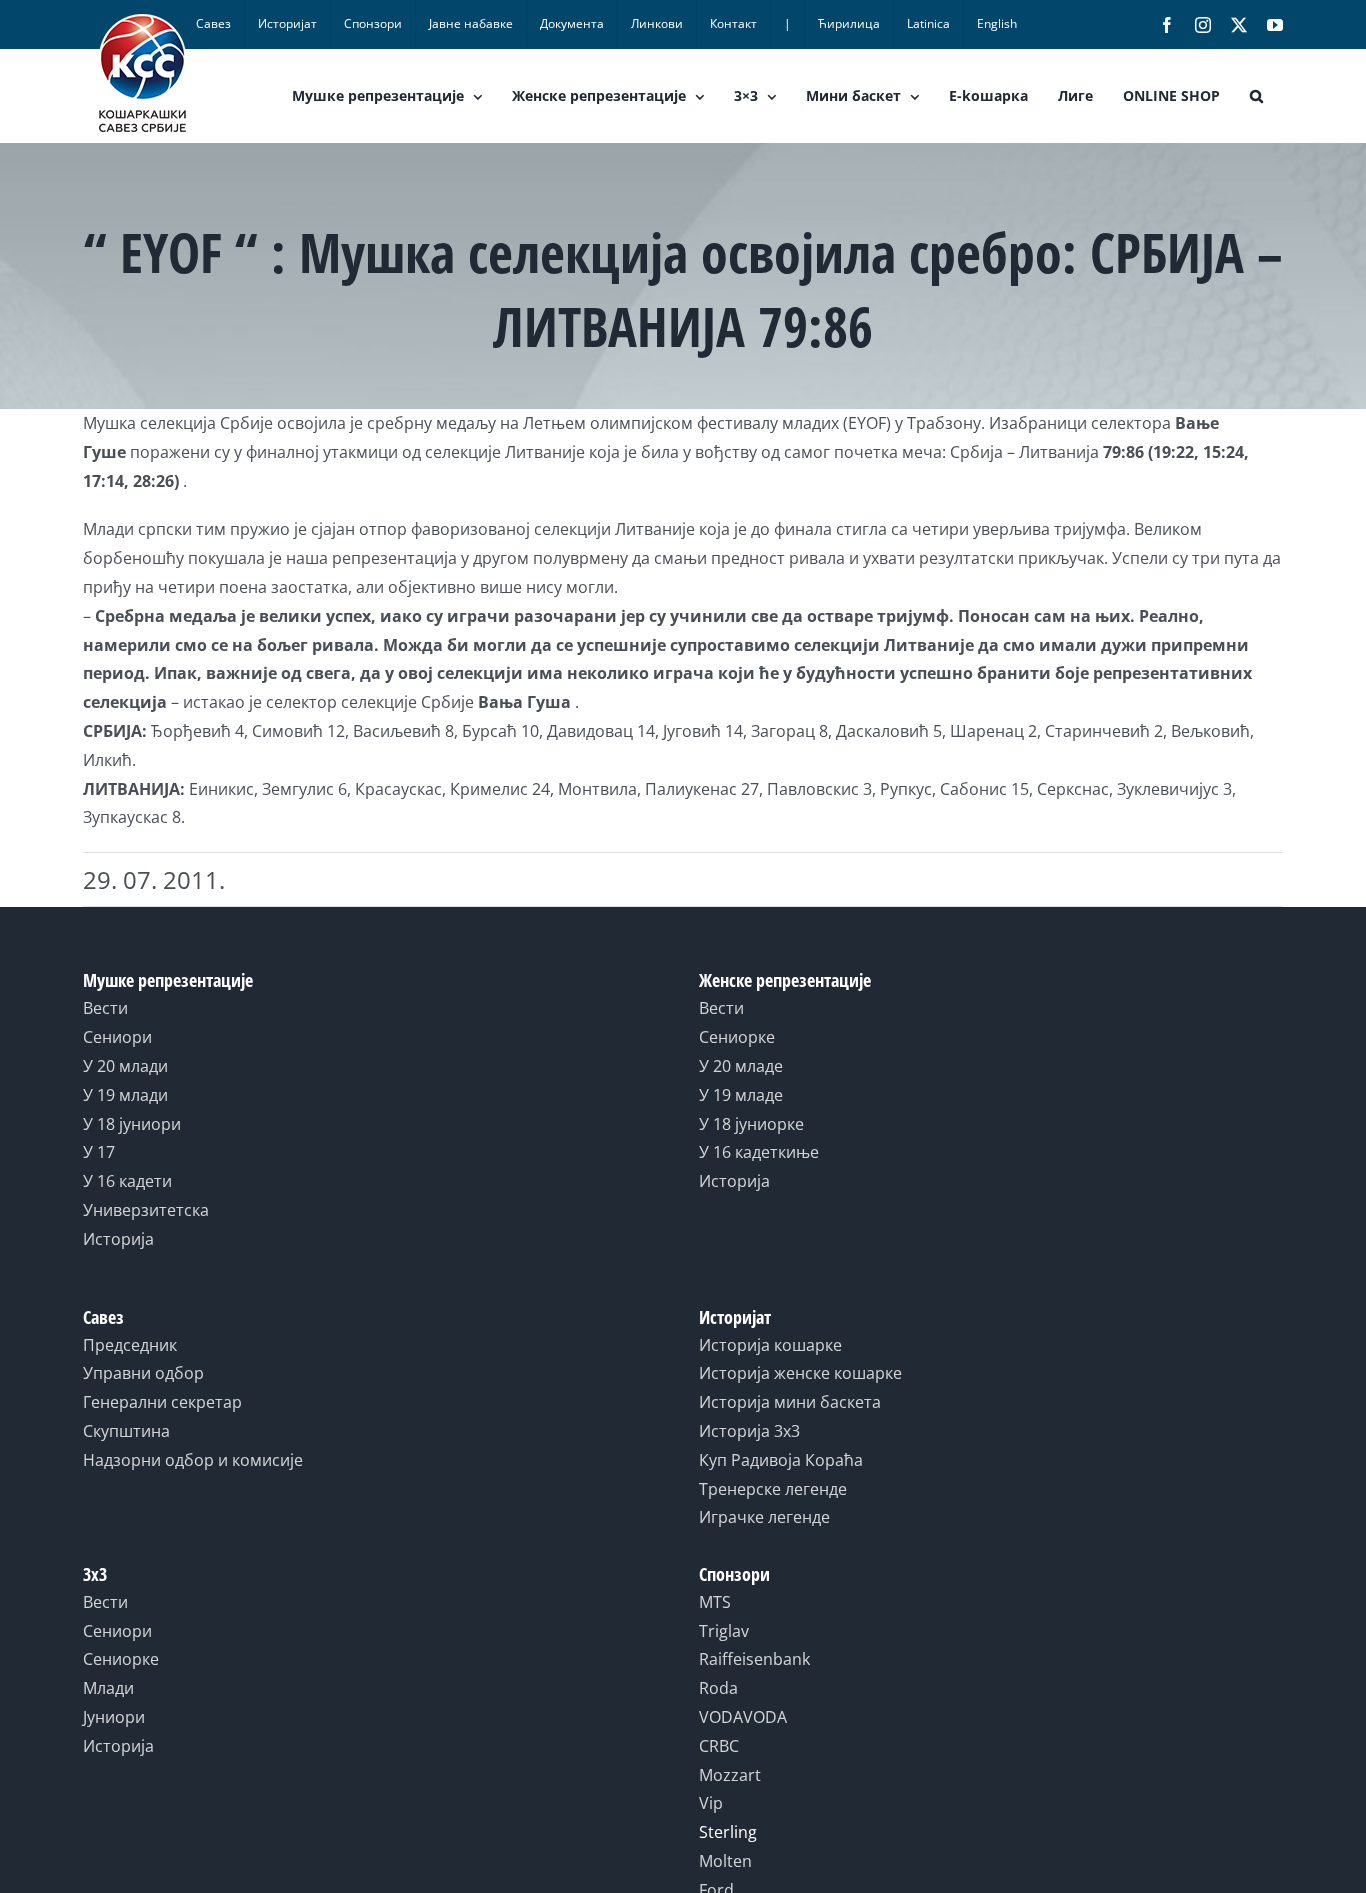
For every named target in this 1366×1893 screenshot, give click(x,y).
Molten (725, 1861)
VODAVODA (743, 1717)
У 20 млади (125, 1066)
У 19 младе (741, 1095)
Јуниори (114, 1717)
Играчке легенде (764, 1517)
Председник (130, 1345)
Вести (105, 1008)
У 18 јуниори (132, 1124)
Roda (718, 1688)
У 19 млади (125, 1095)
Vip (711, 1803)
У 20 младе (741, 1066)
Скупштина (126, 1431)
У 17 (99, 1152)
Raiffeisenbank (754, 1659)
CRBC (719, 1746)
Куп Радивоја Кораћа (781, 1460)
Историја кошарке (770, 1345)
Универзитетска (146, 1210)
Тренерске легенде (773, 1489)
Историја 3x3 (749, 1431)
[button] (1256, 96)
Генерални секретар (162, 1402)
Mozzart (730, 1775)
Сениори (117, 1037)
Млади (108, 1688)
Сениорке (737, 1037)
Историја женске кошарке (800, 1373)
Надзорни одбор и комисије (193, 1460)
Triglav (724, 1631)
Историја (118, 1239)
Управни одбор (143, 1373)
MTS (715, 1602)
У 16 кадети (127, 1181)
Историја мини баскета (790, 1402)
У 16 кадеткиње (759, 1152)
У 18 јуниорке (751, 1124)
